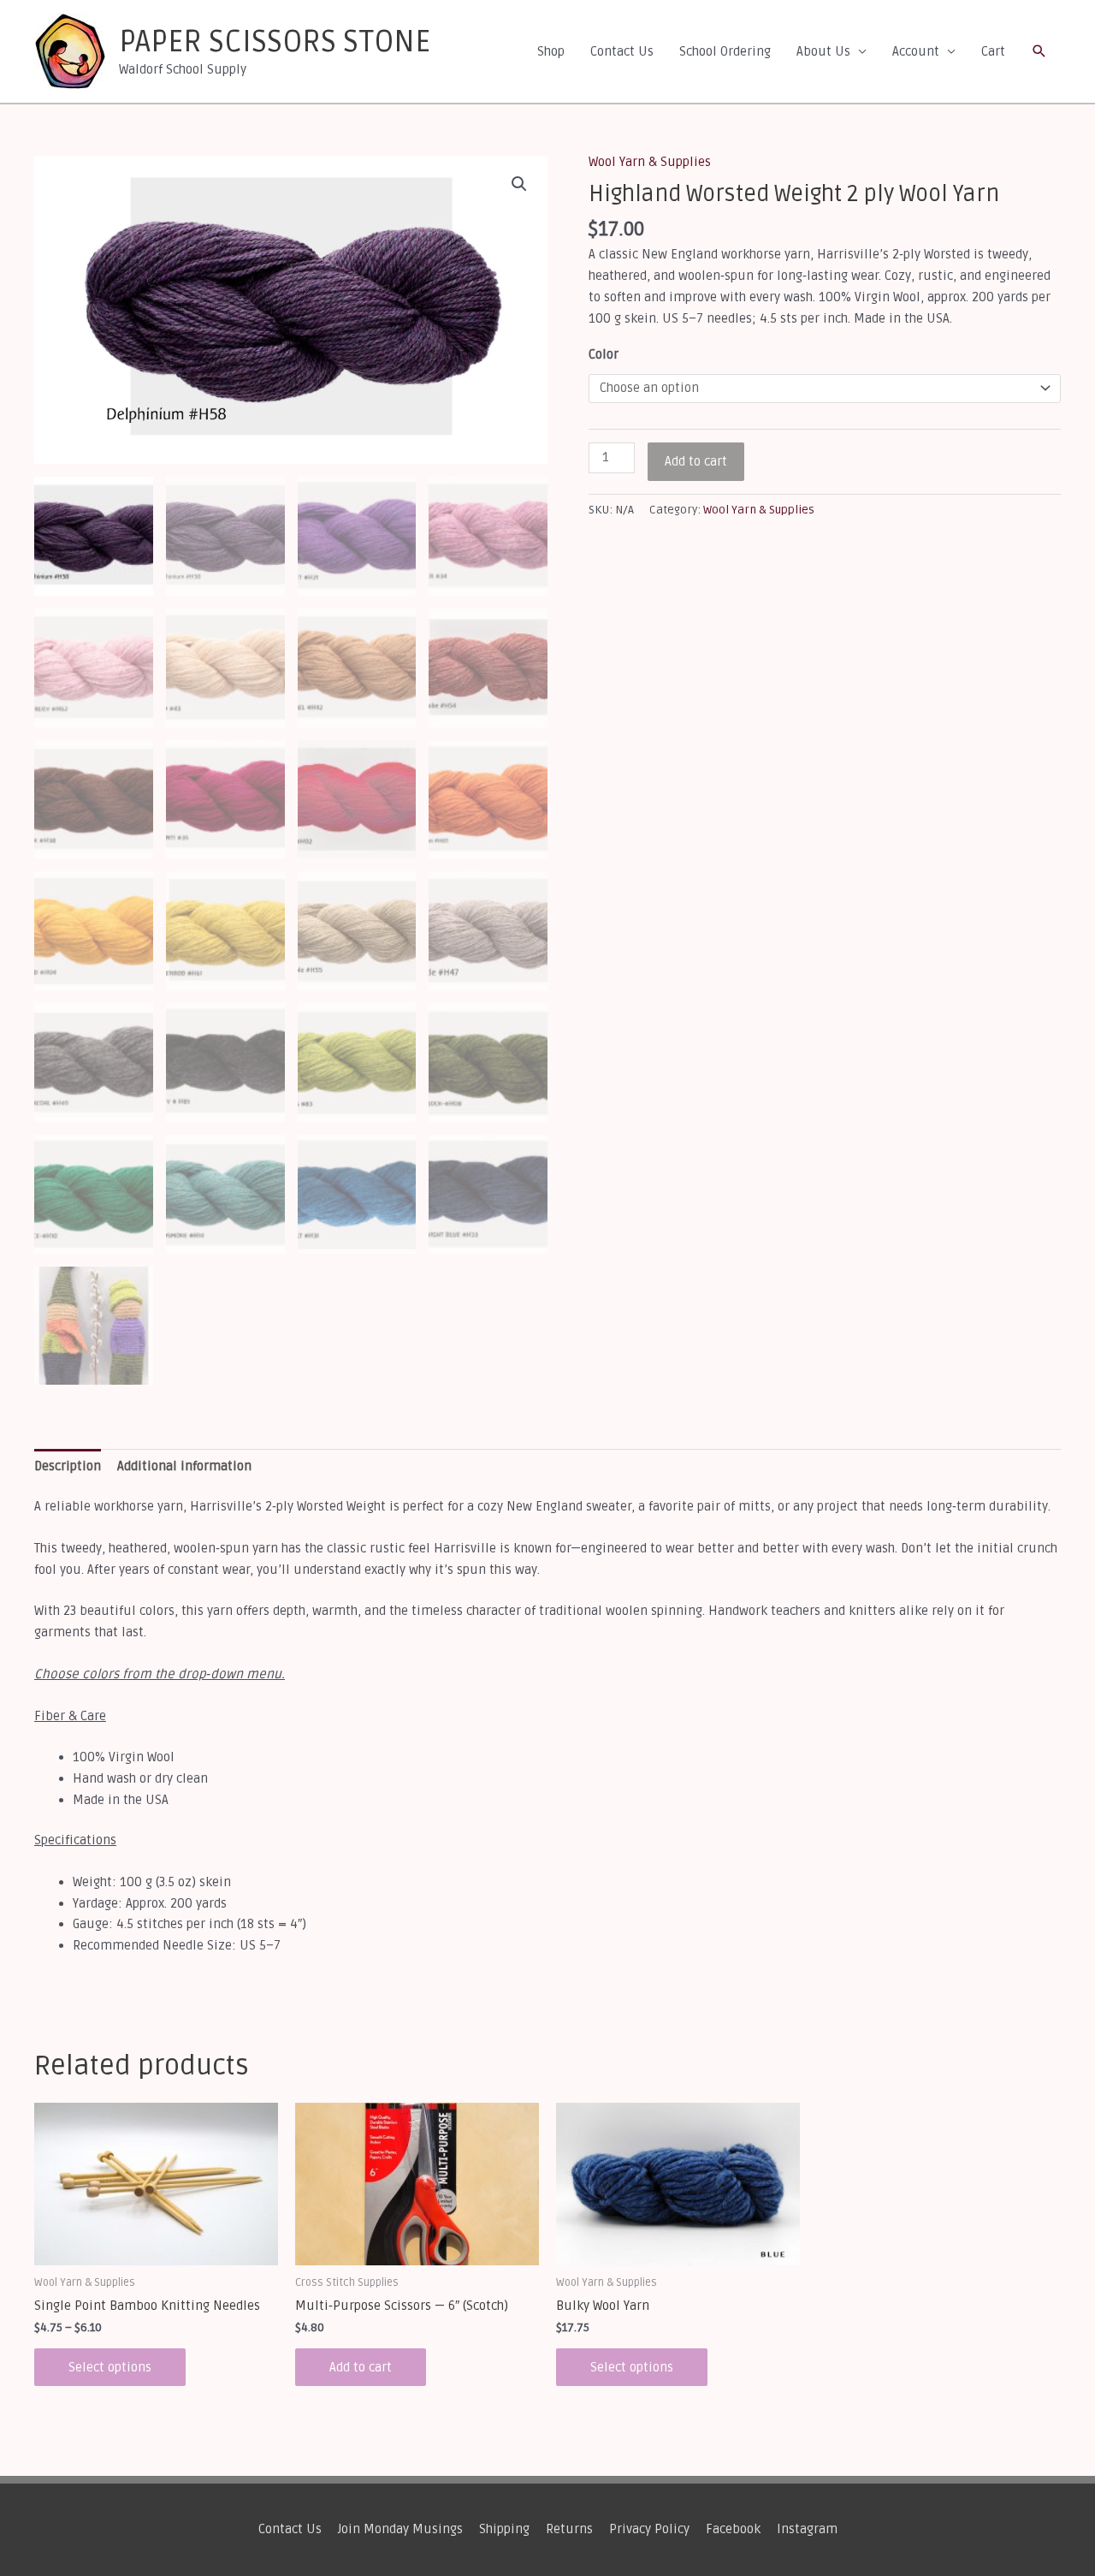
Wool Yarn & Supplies (650, 162)
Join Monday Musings (400, 2529)
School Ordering (725, 51)
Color (604, 354)
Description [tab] (68, 1466)
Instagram (807, 2529)
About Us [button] (823, 51)
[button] (1039, 51)
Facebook (733, 2529)
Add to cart (696, 461)
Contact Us (622, 51)
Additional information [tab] (184, 1466)
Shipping (504, 2529)
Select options (110, 2367)
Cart (993, 51)
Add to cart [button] (361, 2367)
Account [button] (916, 51)
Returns (569, 2529)
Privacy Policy (649, 2529)
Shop (551, 51)
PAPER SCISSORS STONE (275, 42)
